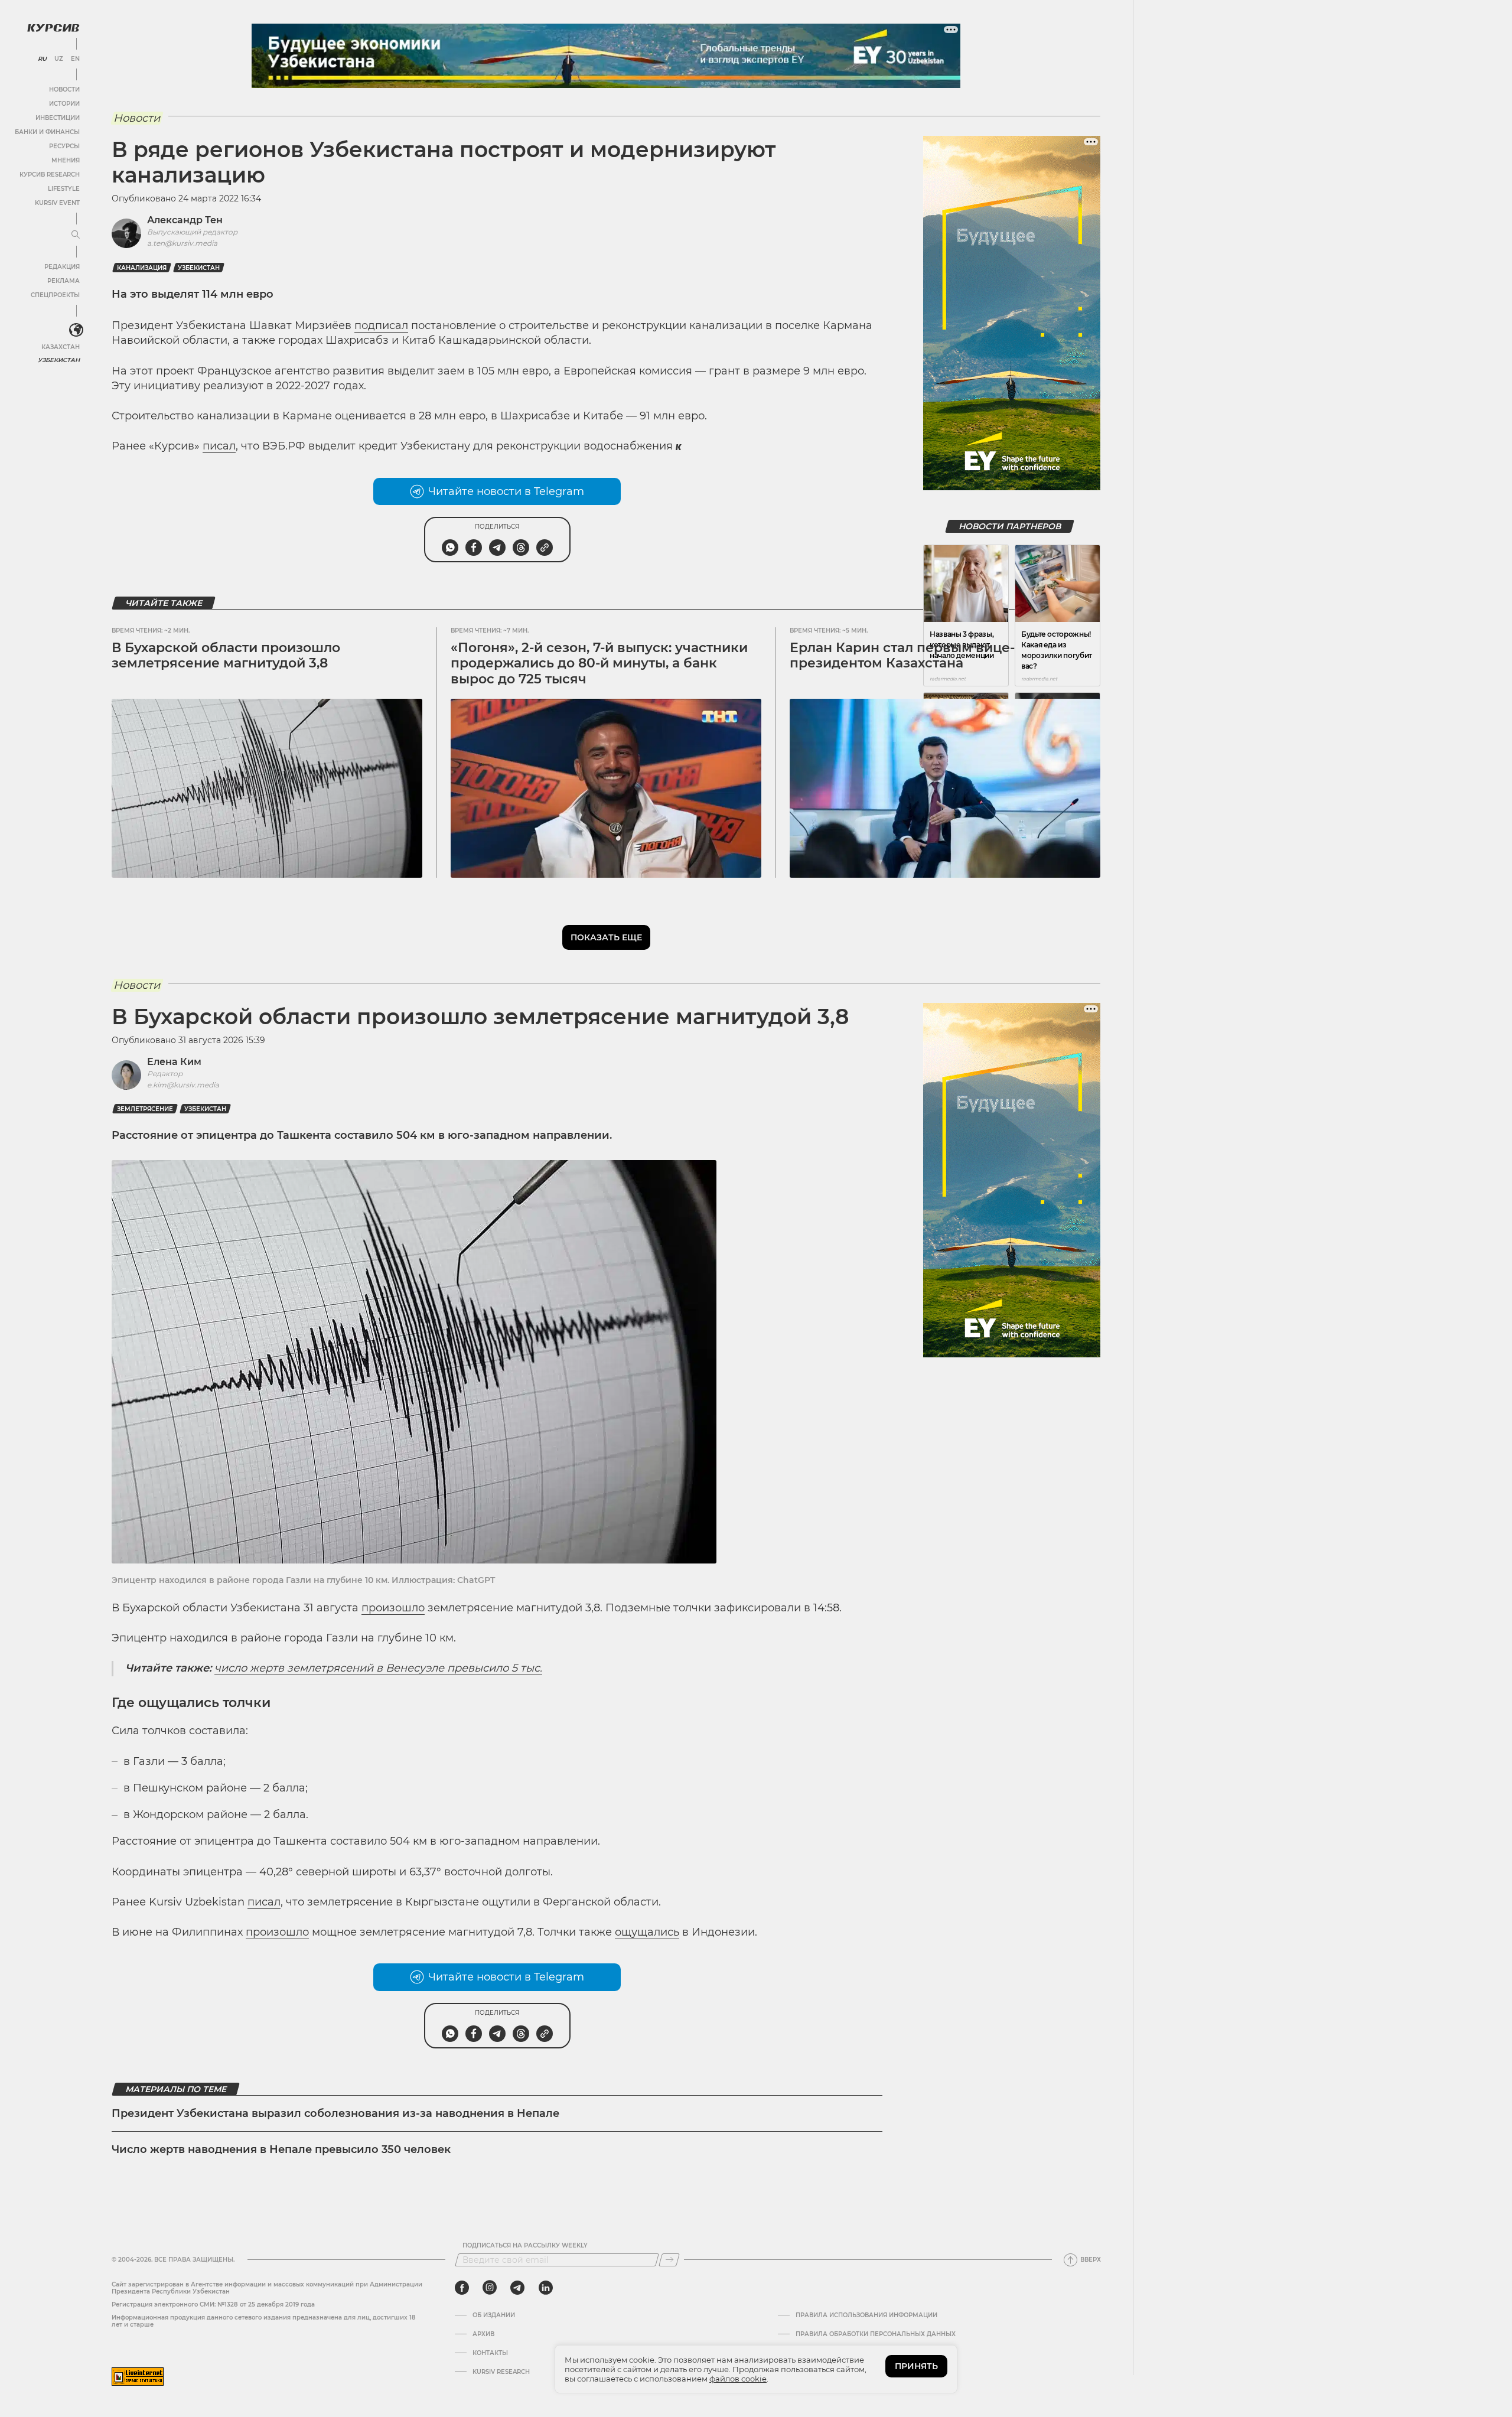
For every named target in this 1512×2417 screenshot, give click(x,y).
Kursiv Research (501, 2372)
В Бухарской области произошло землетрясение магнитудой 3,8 (226, 655)
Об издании (494, 2315)
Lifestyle (64, 189)
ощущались (647, 1932)
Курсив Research (50, 175)
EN (75, 59)
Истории (64, 104)
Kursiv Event (57, 203)
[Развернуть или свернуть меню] (76, 235)
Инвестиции (58, 118)
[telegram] (517, 2288)
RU (42, 59)
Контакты (490, 2353)
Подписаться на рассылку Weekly (525, 2246)
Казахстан (61, 347)
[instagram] (490, 2288)
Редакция (62, 267)
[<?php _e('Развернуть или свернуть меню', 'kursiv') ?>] (76, 330)
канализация (142, 268)
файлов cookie (738, 2379)
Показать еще (606, 937)
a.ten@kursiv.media (182, 243)
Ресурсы (64, 146)
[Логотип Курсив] (53, 28)
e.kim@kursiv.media (183, 1085)
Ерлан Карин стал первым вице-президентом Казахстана (902, 655)
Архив (483, 2334)
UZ (59, 59)
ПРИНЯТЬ (916, 2366)
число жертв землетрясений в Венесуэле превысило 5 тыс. (378, 1668)
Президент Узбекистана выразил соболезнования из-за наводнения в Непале (335, 2113)
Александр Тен (185, 220)
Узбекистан (59, 360)
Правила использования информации (866, 2315)
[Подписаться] (669, 2260)
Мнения (66, 160)
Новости (64, 89)
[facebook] (462, 2288)
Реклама (63, 281)
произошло (393, 1608)
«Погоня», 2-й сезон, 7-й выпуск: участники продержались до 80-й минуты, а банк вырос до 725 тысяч (599, 663)
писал (219, 446)
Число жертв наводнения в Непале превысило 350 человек (281, 2149)
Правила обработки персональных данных (876, 2334)
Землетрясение (145, 1109)
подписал (381, 325)
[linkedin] (545, 2288)
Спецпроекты (55, 295)
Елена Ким (174, 1062)
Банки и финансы (47, 132)
